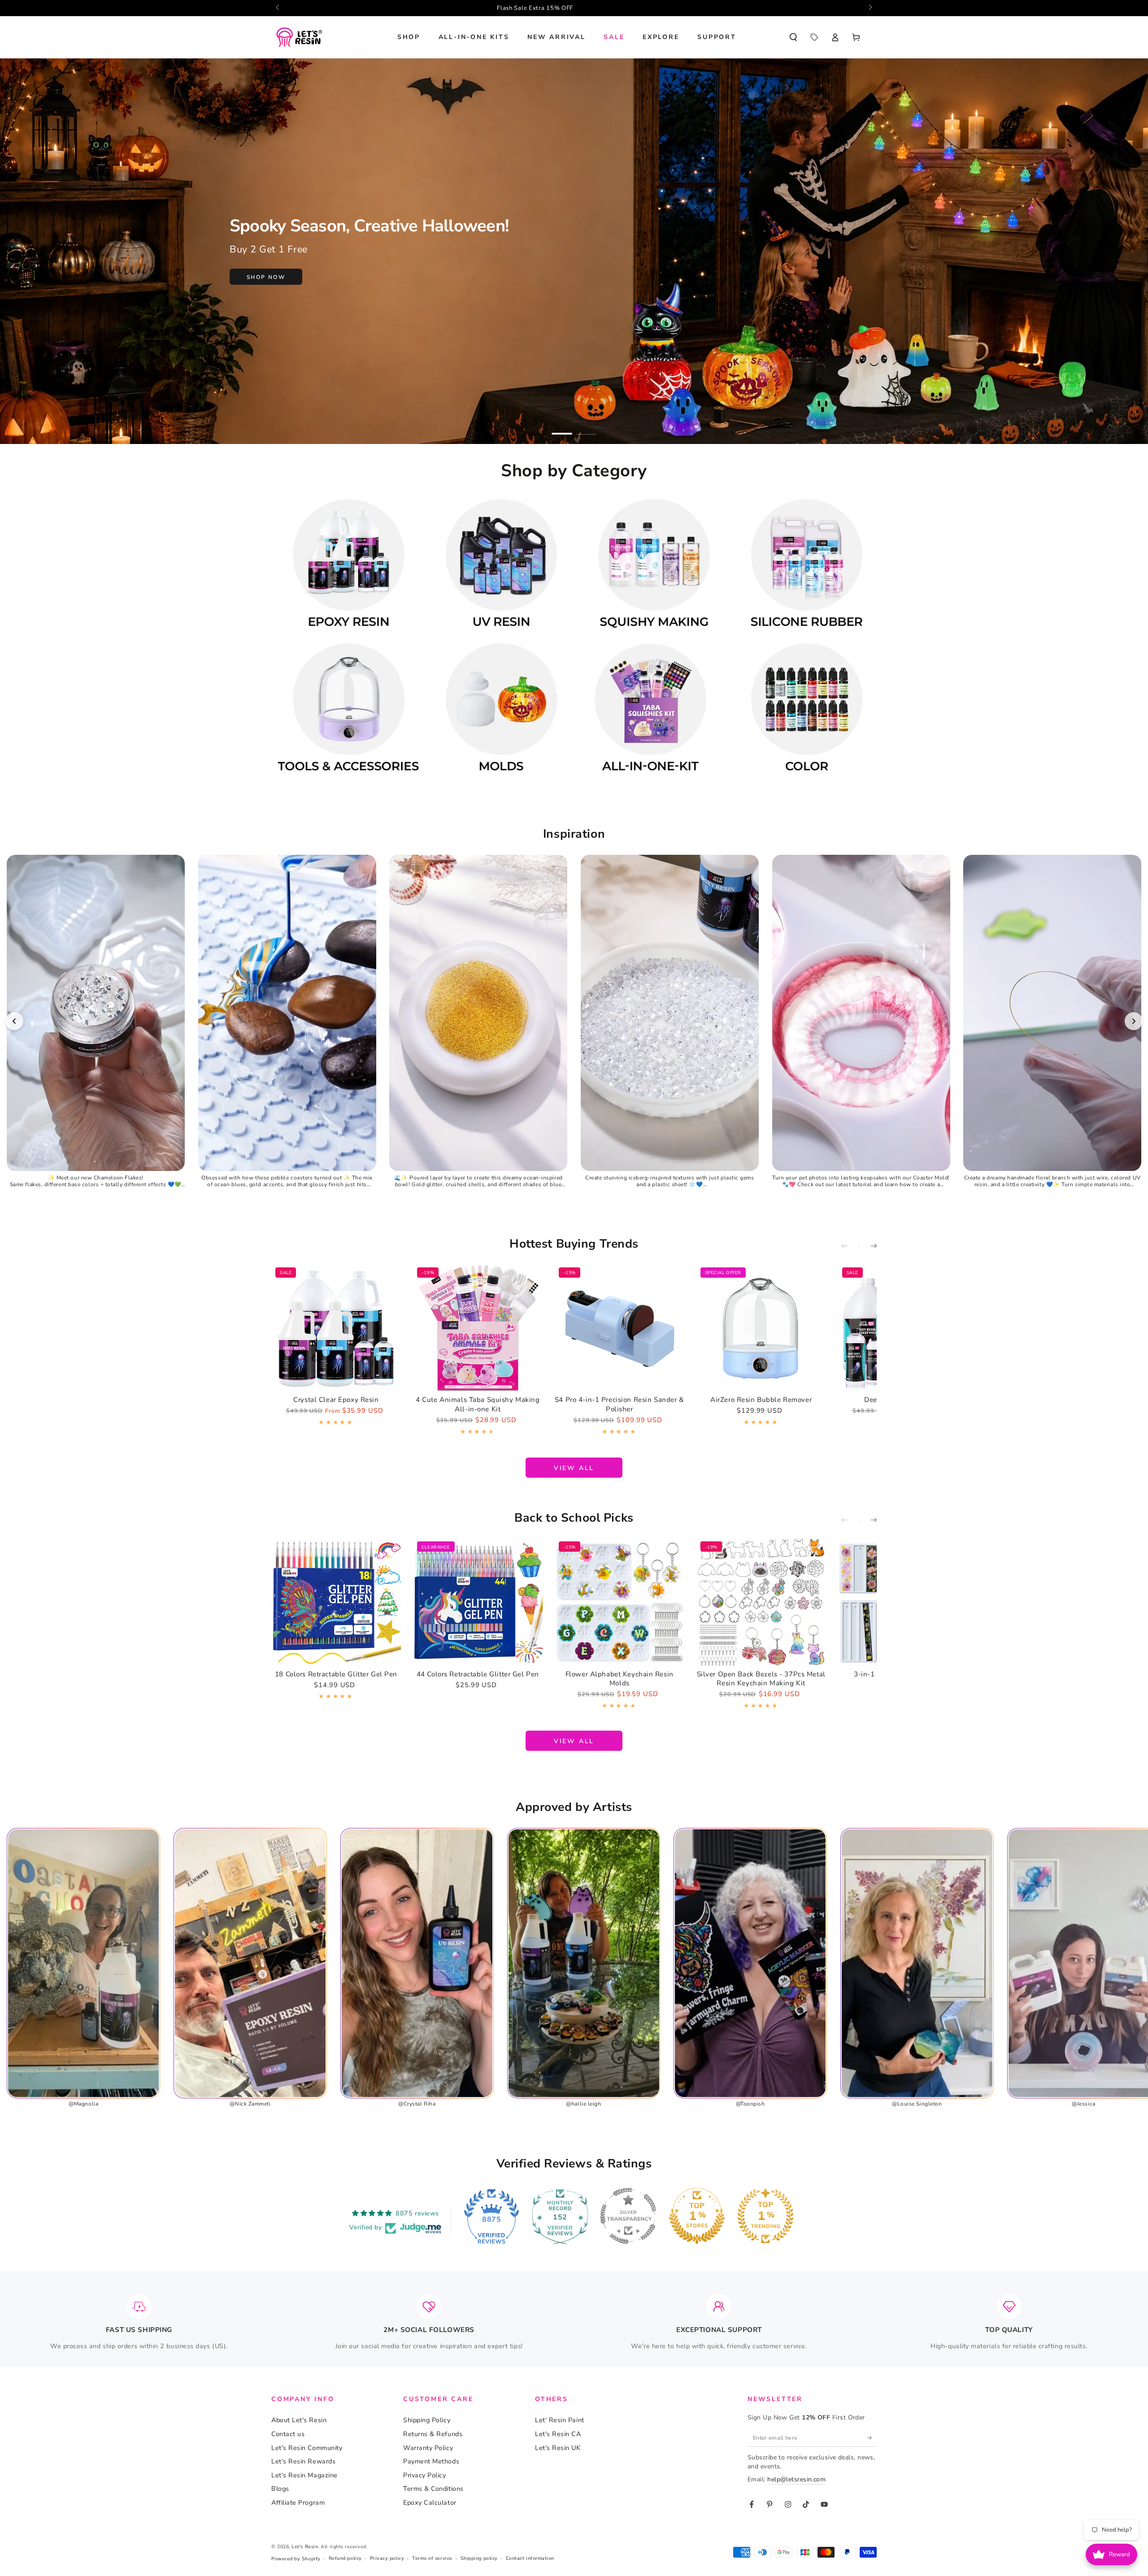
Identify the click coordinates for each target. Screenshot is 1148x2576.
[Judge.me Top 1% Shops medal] (697, 2216)
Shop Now (266, 277)
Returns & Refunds (433, 2434)
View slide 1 (562, 428)
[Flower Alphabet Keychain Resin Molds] (620, 1602)
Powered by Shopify (296, 2559)
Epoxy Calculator (430, 2502)
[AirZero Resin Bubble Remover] (761, 1328)
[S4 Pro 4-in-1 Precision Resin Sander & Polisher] (620, 1328)
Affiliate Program (298, 2502)
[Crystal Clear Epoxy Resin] (336, 1328)
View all (574, 1468)
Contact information (530, 2558)
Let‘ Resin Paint (560, 2420)
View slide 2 (586, 428)
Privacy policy (387, 2558)
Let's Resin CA (558, 2434)
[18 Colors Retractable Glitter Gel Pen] (336, 1602)
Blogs (280, 2489)
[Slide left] (278, 8)
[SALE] (814, 37)
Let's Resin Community (307, 2448)
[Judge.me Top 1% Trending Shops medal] (765, 2216)
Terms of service (432, 2558)
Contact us (288, 2434)
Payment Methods (431, 2461)
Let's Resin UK (558, 2448)
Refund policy (345, 2558)
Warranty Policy (428, 2448)
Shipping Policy (427, 2420)
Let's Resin (305, 2547)
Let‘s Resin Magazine (304, 2475)
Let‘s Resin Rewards (303, 2461)
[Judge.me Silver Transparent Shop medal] (628, 2216)
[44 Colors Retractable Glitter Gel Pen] (478, 1602)
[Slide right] (870, 8)
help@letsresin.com (796, 2479)
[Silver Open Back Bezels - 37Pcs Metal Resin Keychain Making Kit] (761, 1602)
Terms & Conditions (433, 2489)
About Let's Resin (299, 2420)
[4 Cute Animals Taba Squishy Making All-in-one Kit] (478, 1328)
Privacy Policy (425, 2475)
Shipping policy (479, 2558)
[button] (793, 37)
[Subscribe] (872, 2438)
